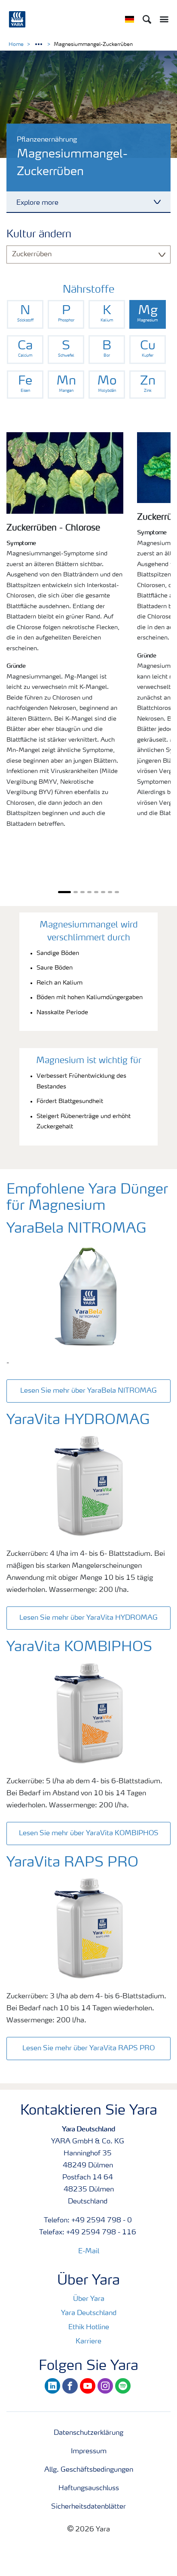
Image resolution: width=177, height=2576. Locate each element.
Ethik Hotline (89, 2327)
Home (16, 45)
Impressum (89, 2452)
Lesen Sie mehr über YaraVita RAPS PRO (88, 2049)
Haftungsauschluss (89, 2488)
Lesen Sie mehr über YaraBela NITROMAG (88, 1391)
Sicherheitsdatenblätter (88, 2507)
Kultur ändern (39, 235)
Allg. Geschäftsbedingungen (89, 2470)
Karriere (88, 2342)
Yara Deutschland (89, 2313)
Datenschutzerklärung (88, 2433)
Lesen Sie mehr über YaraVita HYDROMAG (88, 1618)
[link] (25, 314)
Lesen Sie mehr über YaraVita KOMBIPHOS (89, 1834)
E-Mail (89, 2252)
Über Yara (89, 2299)
